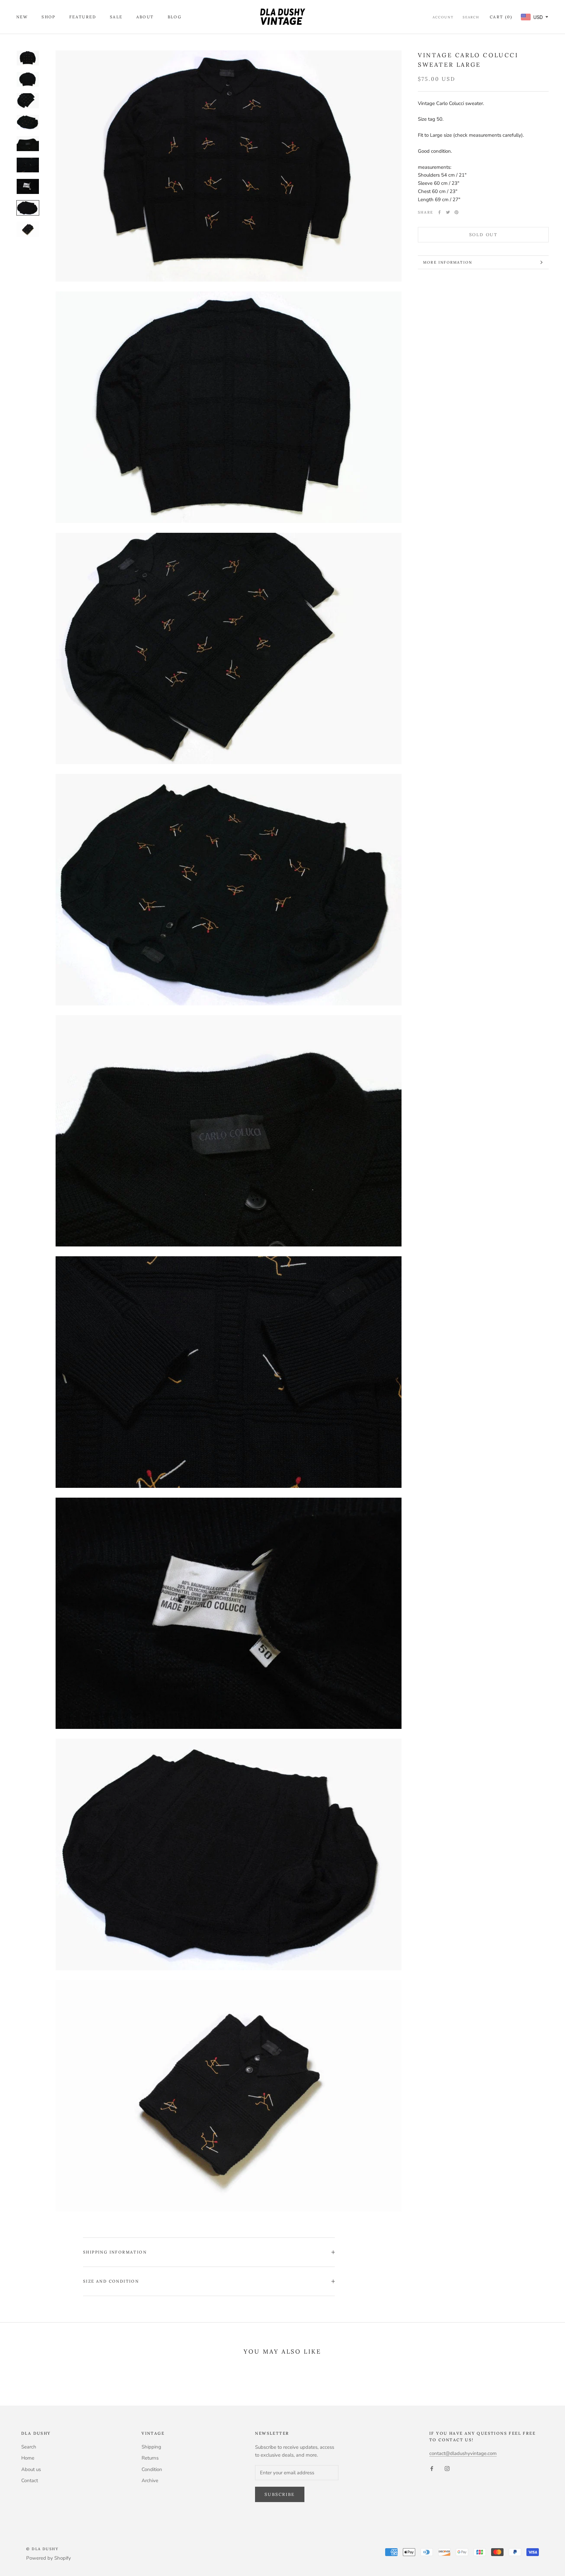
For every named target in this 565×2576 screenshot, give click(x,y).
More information (448, 262)
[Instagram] (447, 2468)
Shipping (151, 2447)
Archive (150, 2480)
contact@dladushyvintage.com (463, 2453)
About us (31, 2469)
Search (471, 17)
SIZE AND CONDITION (111, 2281)
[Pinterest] (456, 212)
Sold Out (483, 235)
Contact (30, 2480)
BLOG (175, 17)
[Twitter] (448, 212)
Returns (150, 2458)
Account (443, 17)
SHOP (49, 17)
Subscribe (280, 2494)
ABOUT (145, 17)
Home (28, 2458)
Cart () (501, 17)
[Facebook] (439, 212)
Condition (152, 2469)
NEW (22, 17)
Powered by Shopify (49, 2558)
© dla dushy (42, 2549)
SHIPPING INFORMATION (115, 2252)
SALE (116, 17)
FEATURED (83, 17)
